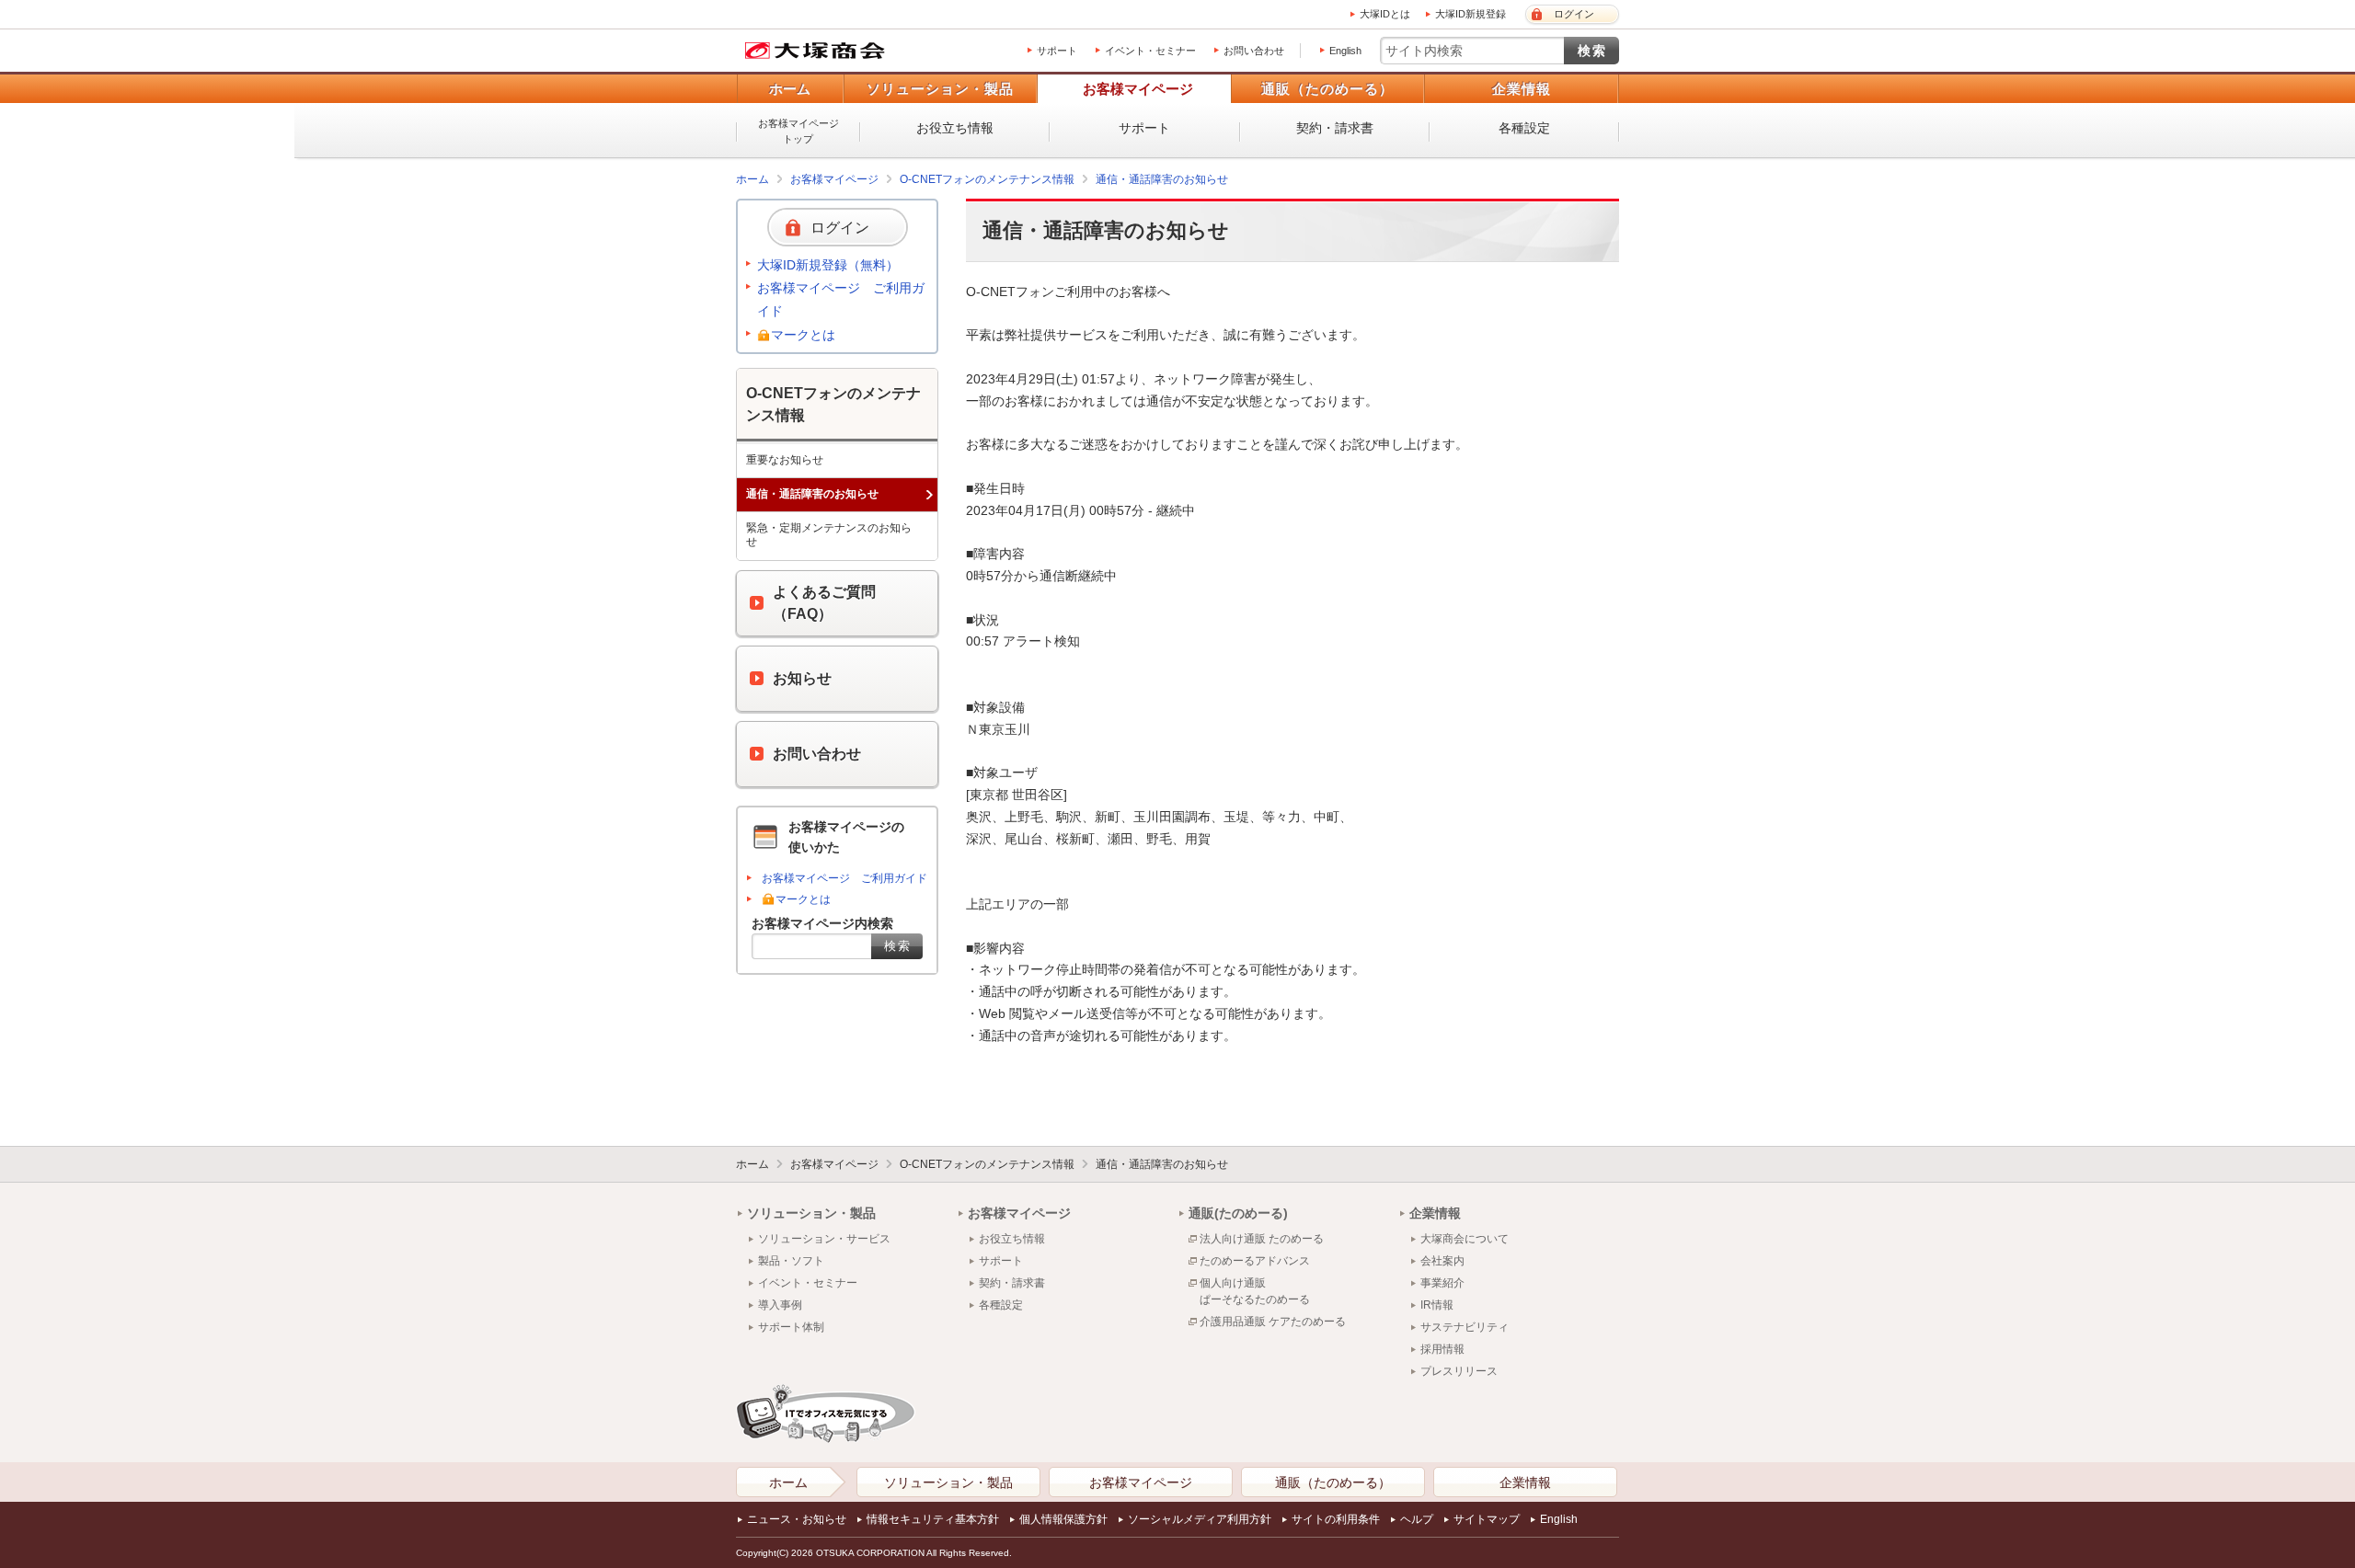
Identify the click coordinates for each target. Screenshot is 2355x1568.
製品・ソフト (791, 1261)
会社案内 (1442, 1261)
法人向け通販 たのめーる (1262, 1239)
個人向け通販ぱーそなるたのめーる (1255, 1291)
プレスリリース (1459, 1371)
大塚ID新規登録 (1470, 14)
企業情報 (1522, 89)
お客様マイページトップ (798, 131)
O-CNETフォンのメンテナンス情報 (987, 179)
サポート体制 (791, 1327)
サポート (1057, 51)
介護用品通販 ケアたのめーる (1273, 1322)
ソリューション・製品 (940, 89)
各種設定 (1524, 128)
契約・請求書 (1335, 128)
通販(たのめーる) (1238, 1213)
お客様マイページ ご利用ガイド (841, 299)
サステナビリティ (1465, 1327)
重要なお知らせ (785, 460)
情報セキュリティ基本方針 (933, 1519)
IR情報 (1437, 1305)
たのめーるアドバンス (1255, 1261)
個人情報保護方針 (1063, 1519)
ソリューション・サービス (824, 1239)
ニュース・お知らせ (797, 1519)
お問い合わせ (1254, 51)
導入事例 (780, 1305)
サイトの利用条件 (1336, 1519)
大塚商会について (1465, 1239)
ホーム (790, 89)
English (1345, 51)
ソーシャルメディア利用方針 (1200, 1519)
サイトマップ (1487, 1519)
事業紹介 (1442, 1283)
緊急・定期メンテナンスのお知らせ (829, 535)
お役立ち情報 (955, 128)
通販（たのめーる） (1327, 89)
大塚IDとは (1385, 14)
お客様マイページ (1138, 89)
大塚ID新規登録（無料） (828, 265)
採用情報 (1442, 1349)
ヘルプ (1417, 1519)
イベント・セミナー (1150, 51)
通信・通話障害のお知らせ (1162, 179)
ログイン (1574, 14)
